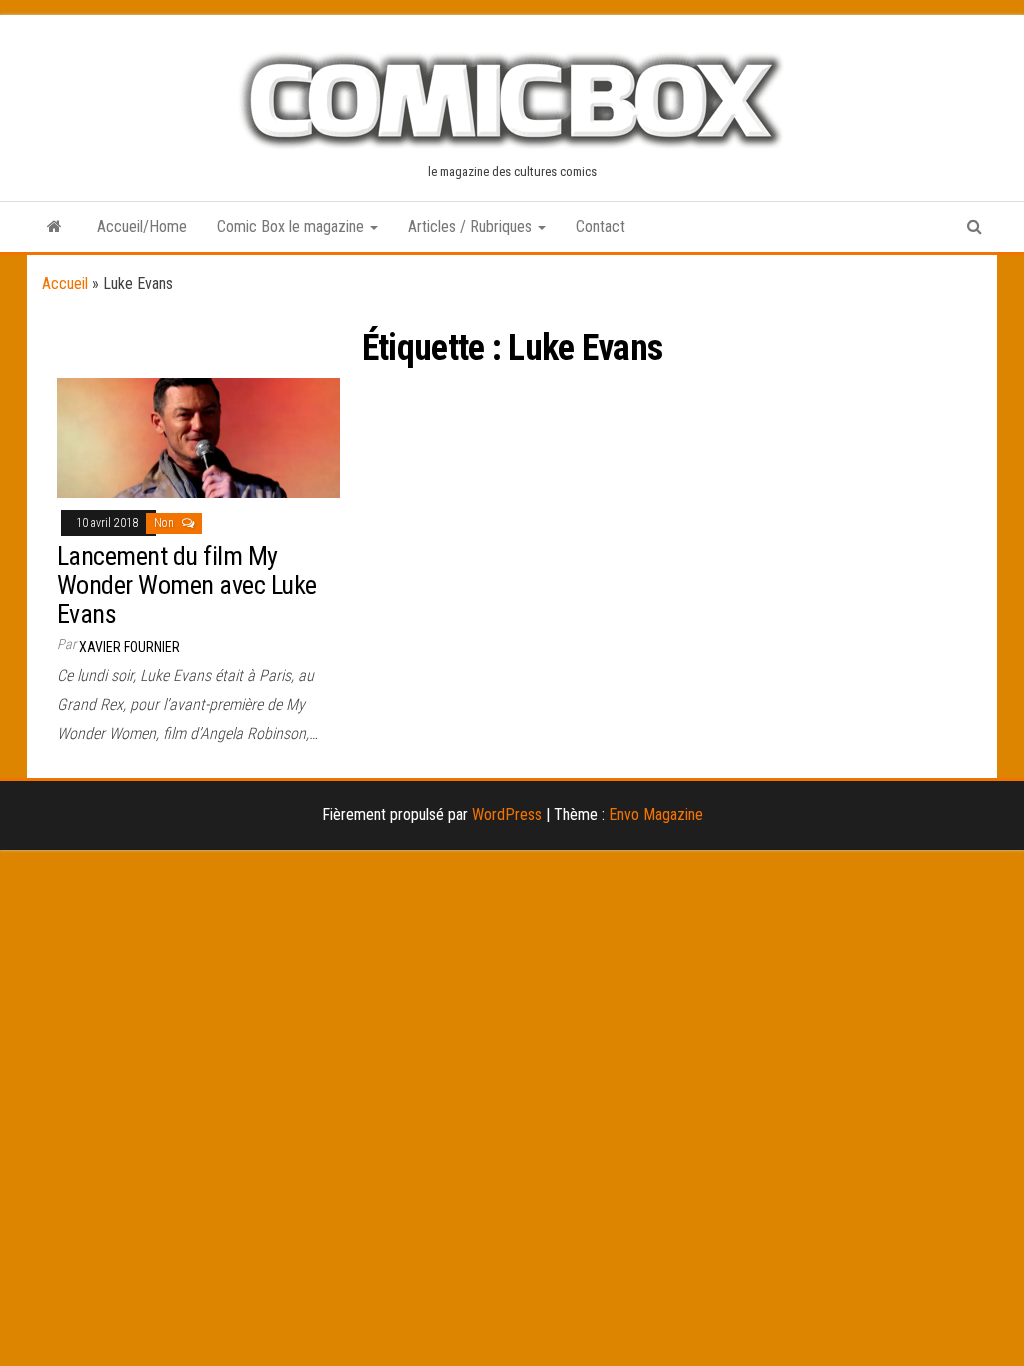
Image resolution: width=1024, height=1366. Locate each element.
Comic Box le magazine (292, 226)
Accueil (65, 283)
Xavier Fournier (129, 647)
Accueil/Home (142, 226)
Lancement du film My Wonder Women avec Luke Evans (187, 584)
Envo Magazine (656, 814)
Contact (600, 226)
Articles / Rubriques (472, 226)
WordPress (507, 814)
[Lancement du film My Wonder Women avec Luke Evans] (198, 436)
